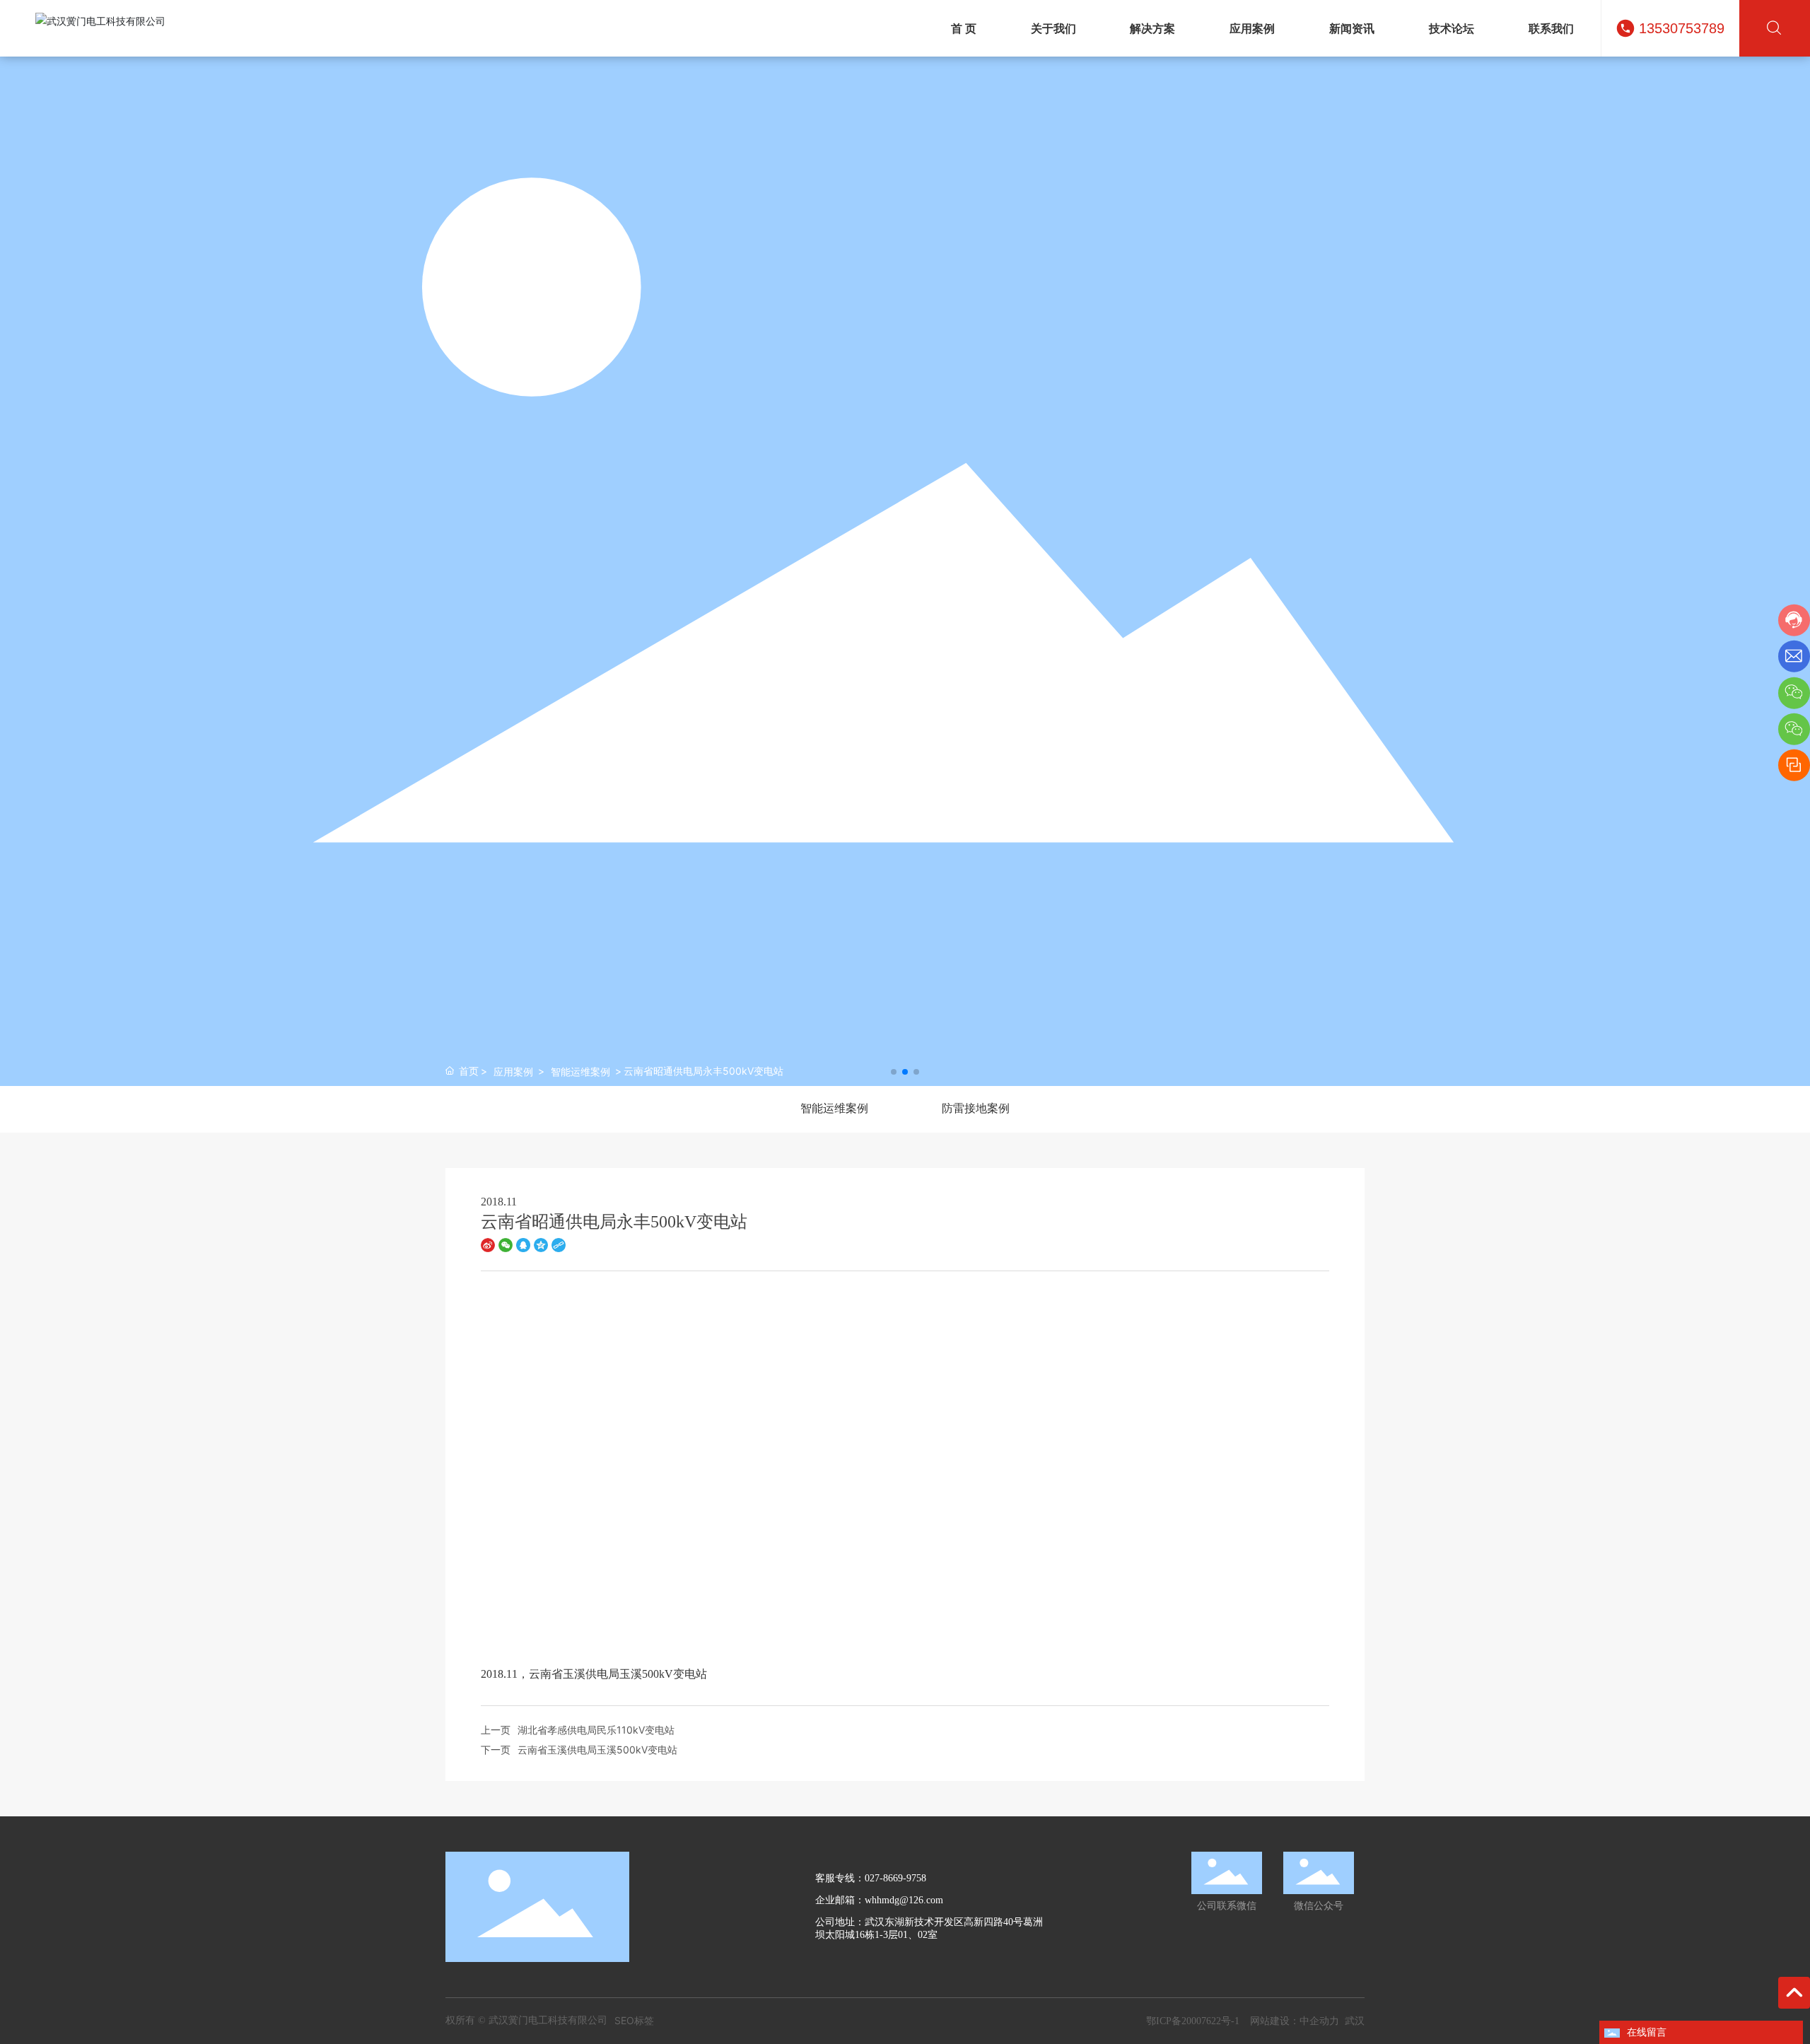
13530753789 (1682, 28)
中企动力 (1319, 2020)
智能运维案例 (580, 1071)
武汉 (1355, 2020)
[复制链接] (559, 1244)
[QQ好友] (523, 1244)
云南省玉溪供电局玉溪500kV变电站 (597, 1750)
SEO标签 (634, 2020)
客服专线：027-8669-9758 (871, 1878)
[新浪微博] (488, 1244)
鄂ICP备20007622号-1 (1193, 2021)
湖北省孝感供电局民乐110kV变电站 (596, 1730)
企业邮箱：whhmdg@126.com (879, 1900)
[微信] (506, 1244)
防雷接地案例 (976, 1108)
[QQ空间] (541, 1244)
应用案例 (513, 1071)
